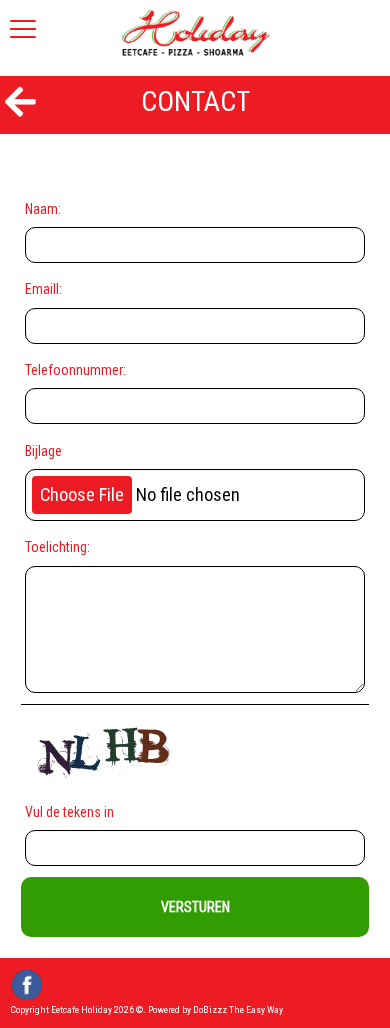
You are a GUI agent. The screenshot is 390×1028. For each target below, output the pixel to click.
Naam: (43, 209)
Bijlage (43, 451)
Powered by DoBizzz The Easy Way (215, 1009)
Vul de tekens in (72, 812)
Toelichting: (57, 547)
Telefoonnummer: (75, 370)
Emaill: (43, 289)
